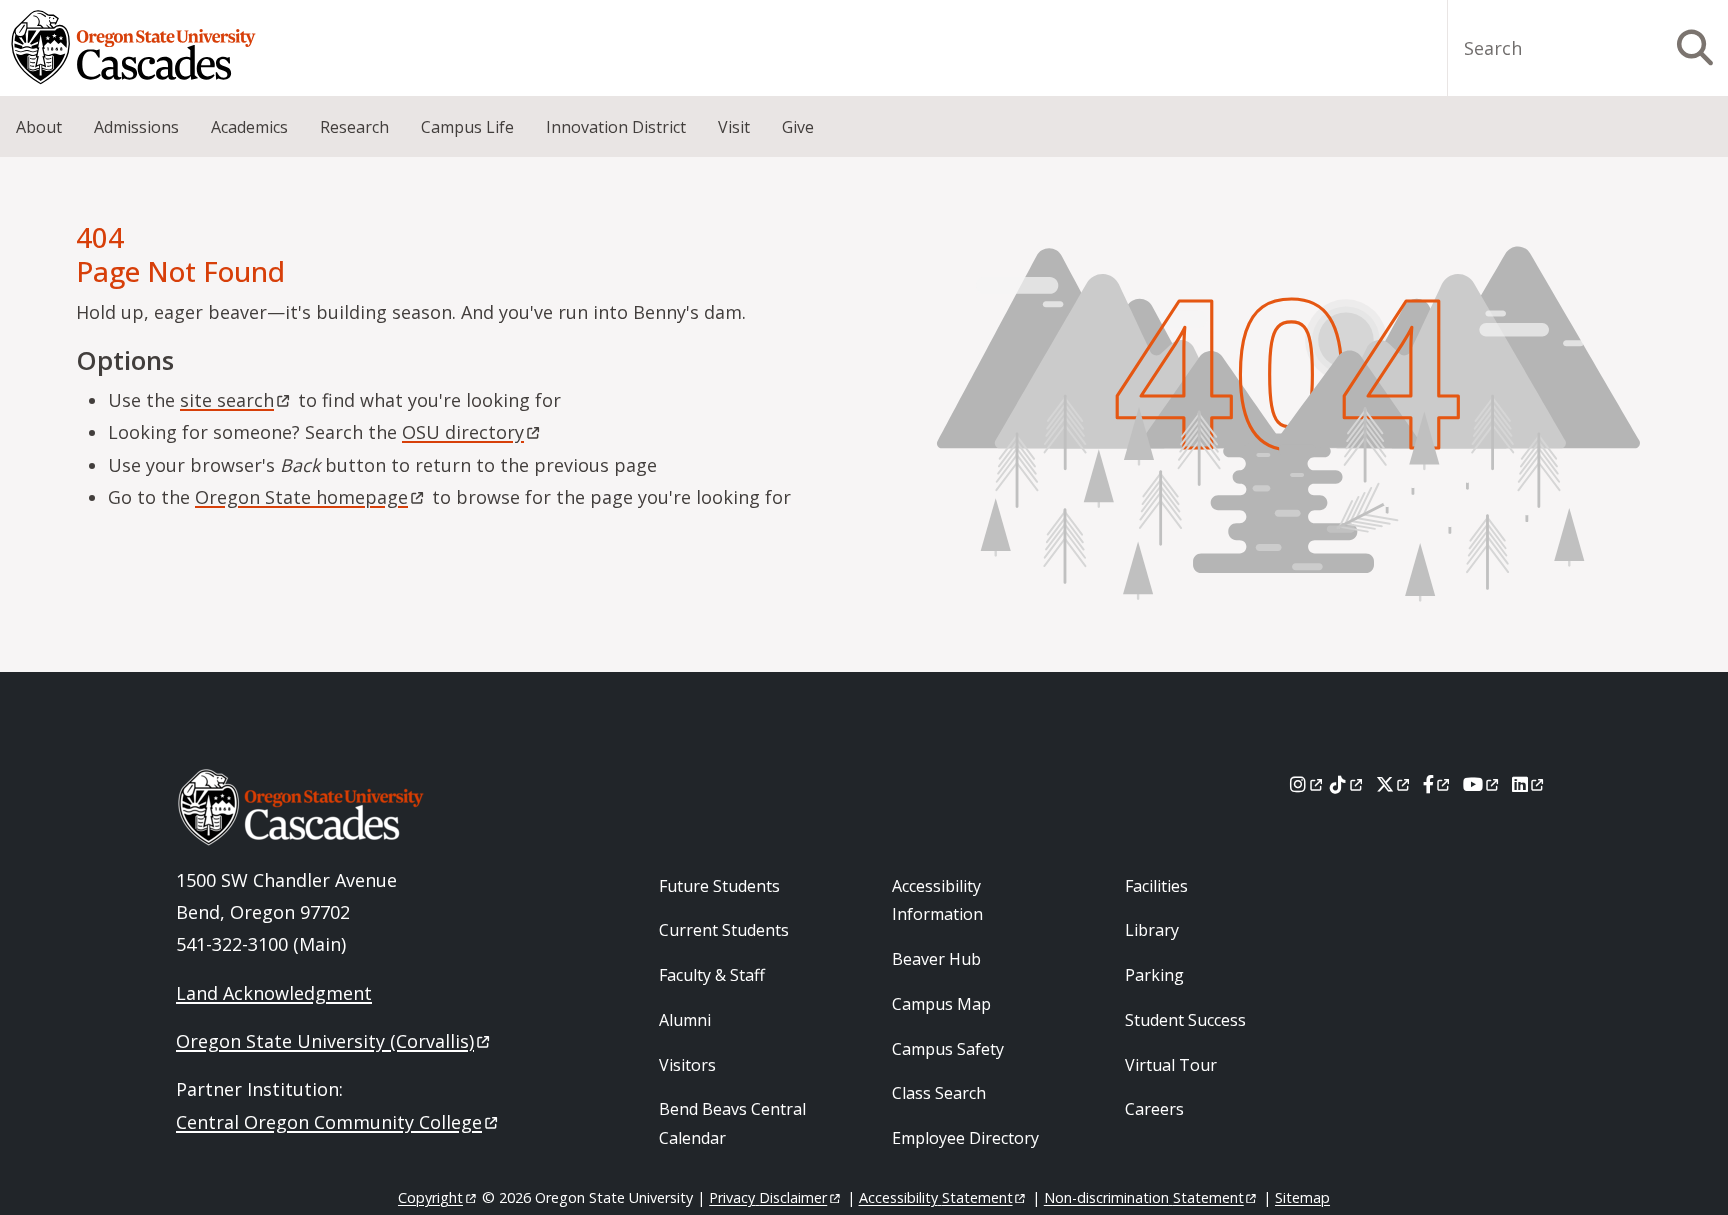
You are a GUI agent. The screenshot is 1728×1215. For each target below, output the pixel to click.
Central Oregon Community (329, 1122)
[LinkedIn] (1529, 784)
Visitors (687, 1065)
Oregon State (301, 497)
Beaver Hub (936, 959)
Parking (1154, 975)
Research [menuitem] (354, 127)
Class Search (939, 1093)
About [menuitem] (39, 127)
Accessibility (936, 1197)
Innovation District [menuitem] (616, 127)
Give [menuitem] (798, 127)
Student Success (1185, 1020)
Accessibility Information (937, 900)
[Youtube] (1482, 784)
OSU (463, 432)
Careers (1154, 1109)
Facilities (1156, 886)
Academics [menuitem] (249, 127)
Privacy (768, 1197)
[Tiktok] (1347, 784)
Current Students (724, 930)
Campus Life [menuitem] (467, 127)
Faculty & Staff (712, 975)
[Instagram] (1307, 784)
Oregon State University (325, 1041)
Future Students (719, 886)
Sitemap (1302, 1197)
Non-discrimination (1144, 1197)
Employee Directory (965, 1138)
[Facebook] (1438, 784)
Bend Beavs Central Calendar (732, 1123)
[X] (1394, 784)
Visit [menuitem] (734, 127)
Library (1152, 930)
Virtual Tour (1171, 1065)
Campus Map (941, 1004)
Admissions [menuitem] (136, 127)
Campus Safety (948, 1049)
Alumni (685, 1020)
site (227, 400)
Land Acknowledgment (274, 993)
